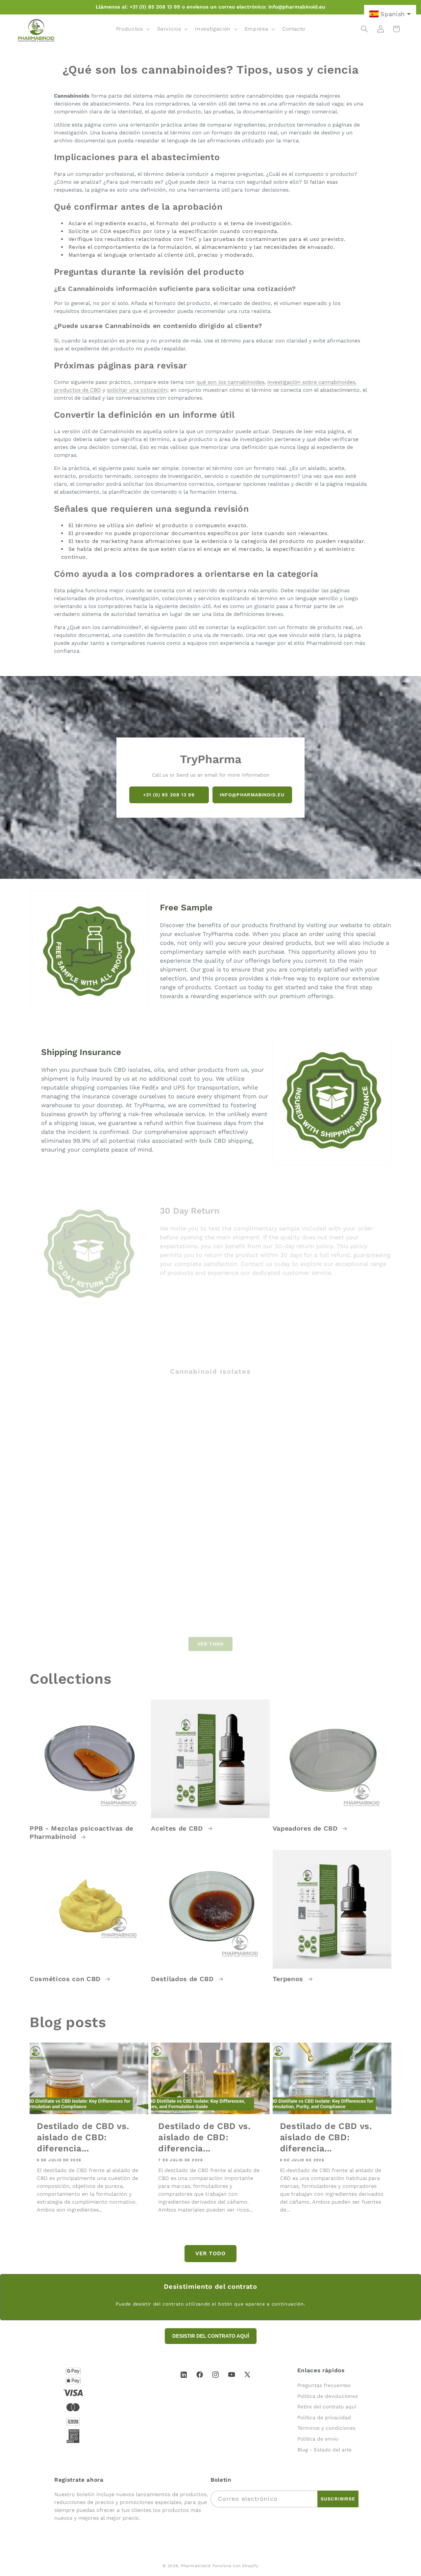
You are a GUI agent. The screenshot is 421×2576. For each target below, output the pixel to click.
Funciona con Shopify (235, 2566)
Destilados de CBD (183, 1979)
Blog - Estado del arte (324, 2450)
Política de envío (318, 2439)
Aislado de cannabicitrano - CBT (162, 1604)
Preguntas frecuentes (324, 2385)
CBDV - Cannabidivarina (65, 1601)
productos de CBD (77, 390)
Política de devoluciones (328, 2396)
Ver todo (210, 1639)
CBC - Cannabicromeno (338, 1480)
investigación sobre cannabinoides (311, 382)
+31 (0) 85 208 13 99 (169, 795)
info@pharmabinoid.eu (252, 795)
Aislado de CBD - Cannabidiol (73, 1480)
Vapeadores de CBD (306, 1828)
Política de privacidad (324, 2418)
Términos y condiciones (326, 2428)
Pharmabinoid (196, 2566)
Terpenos (289, 1979)
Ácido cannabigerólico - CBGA (338, 1604)
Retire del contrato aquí (327, 2407)
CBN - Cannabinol (238, 1480)
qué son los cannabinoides (230, 382)
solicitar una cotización (137, 390)
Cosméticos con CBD (66, 1979)
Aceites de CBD (178, 1828)
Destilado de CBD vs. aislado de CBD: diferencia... (83, 2137)
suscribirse (338, 2499)
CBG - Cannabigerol (150, 1480)
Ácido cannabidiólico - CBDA (254, 1601)
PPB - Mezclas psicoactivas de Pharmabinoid (81, 1833)
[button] (132, 29)
